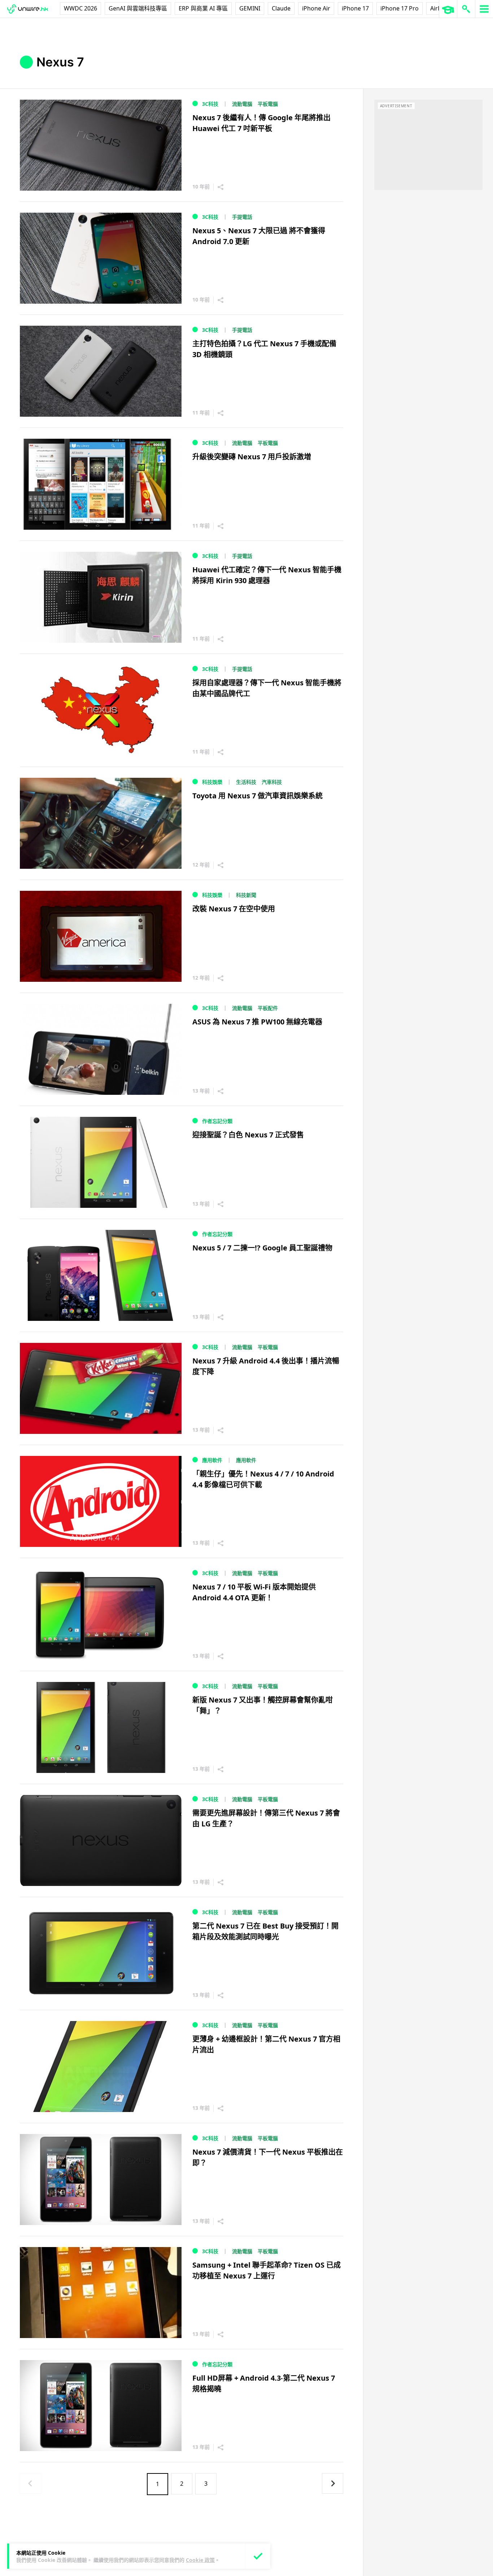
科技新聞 (246, 895)
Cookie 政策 (200, 2560)
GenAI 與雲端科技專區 (138, 8)
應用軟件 (212, 1460)
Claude (281, 8)
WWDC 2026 (80, 8)
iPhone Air (316, 8)
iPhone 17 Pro (400, 8)
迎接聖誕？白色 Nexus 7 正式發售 (248, 1135)
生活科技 (246, 782)
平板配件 (268, 1008)
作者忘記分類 (217, 1121)
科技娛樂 (212, 782)
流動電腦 (242, 104)
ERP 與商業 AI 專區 (203, 8)
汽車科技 (272, 782)
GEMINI (250, 8)
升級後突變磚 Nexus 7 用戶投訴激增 (252, 457)
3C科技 (210, 104)
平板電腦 (268, 104)
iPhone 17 (355, 8)
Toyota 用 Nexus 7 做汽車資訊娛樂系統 (258, 796)
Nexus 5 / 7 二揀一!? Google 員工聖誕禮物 (262, 1248)
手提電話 (242, 217)
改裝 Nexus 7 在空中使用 (234, 909)
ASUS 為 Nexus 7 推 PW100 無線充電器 (257, 1022)
